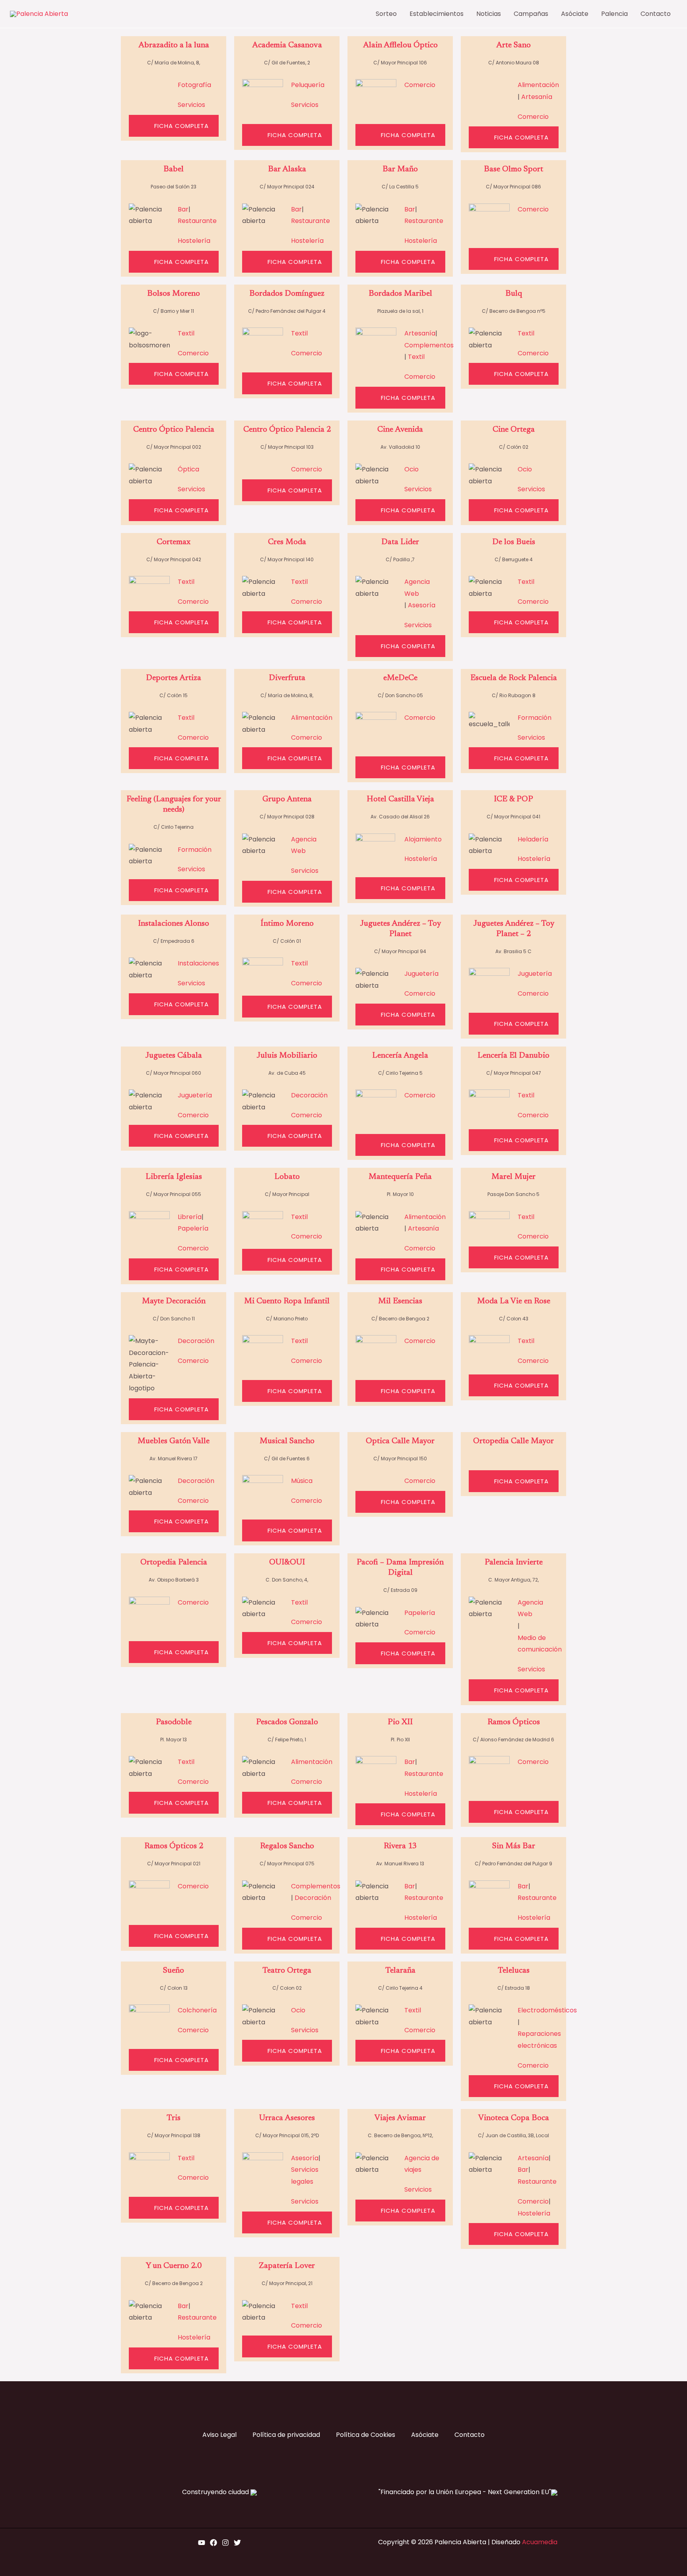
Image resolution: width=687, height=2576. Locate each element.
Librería (190, 1217)
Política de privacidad (286, 2435)
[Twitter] (237, 2543)
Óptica (188, 469)
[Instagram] (225, 2543)
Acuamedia (540, 2542)
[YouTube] (202, 2543)
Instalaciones (198, 963)
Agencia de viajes (422, 2164)
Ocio (411, 469)
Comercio (420, 85)
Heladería (533, 839)
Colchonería (197, 2010)
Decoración (309, 1095)
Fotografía (194, 85)
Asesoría (422, 605)
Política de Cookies (366, 2435)
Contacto (470, 2435)
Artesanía (537, 97)
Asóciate (425, 2435)
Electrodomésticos (547, 2010)
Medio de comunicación (540, 1644)
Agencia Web (417, 588)
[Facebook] (213, 2543)
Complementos (429, 345)
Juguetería (421, 974)
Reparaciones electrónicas (539, 2040)
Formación (535, 718)
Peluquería (308, 85)
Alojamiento (423, 839)
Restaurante (197, 221)
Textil (186, 333)
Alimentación (538, 85)
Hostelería (194, 241)
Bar (183, 209)
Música (302, 1481)
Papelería (193, 1228)
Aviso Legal (219, 2435)
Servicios (191, 105)
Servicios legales (305, 2176)
